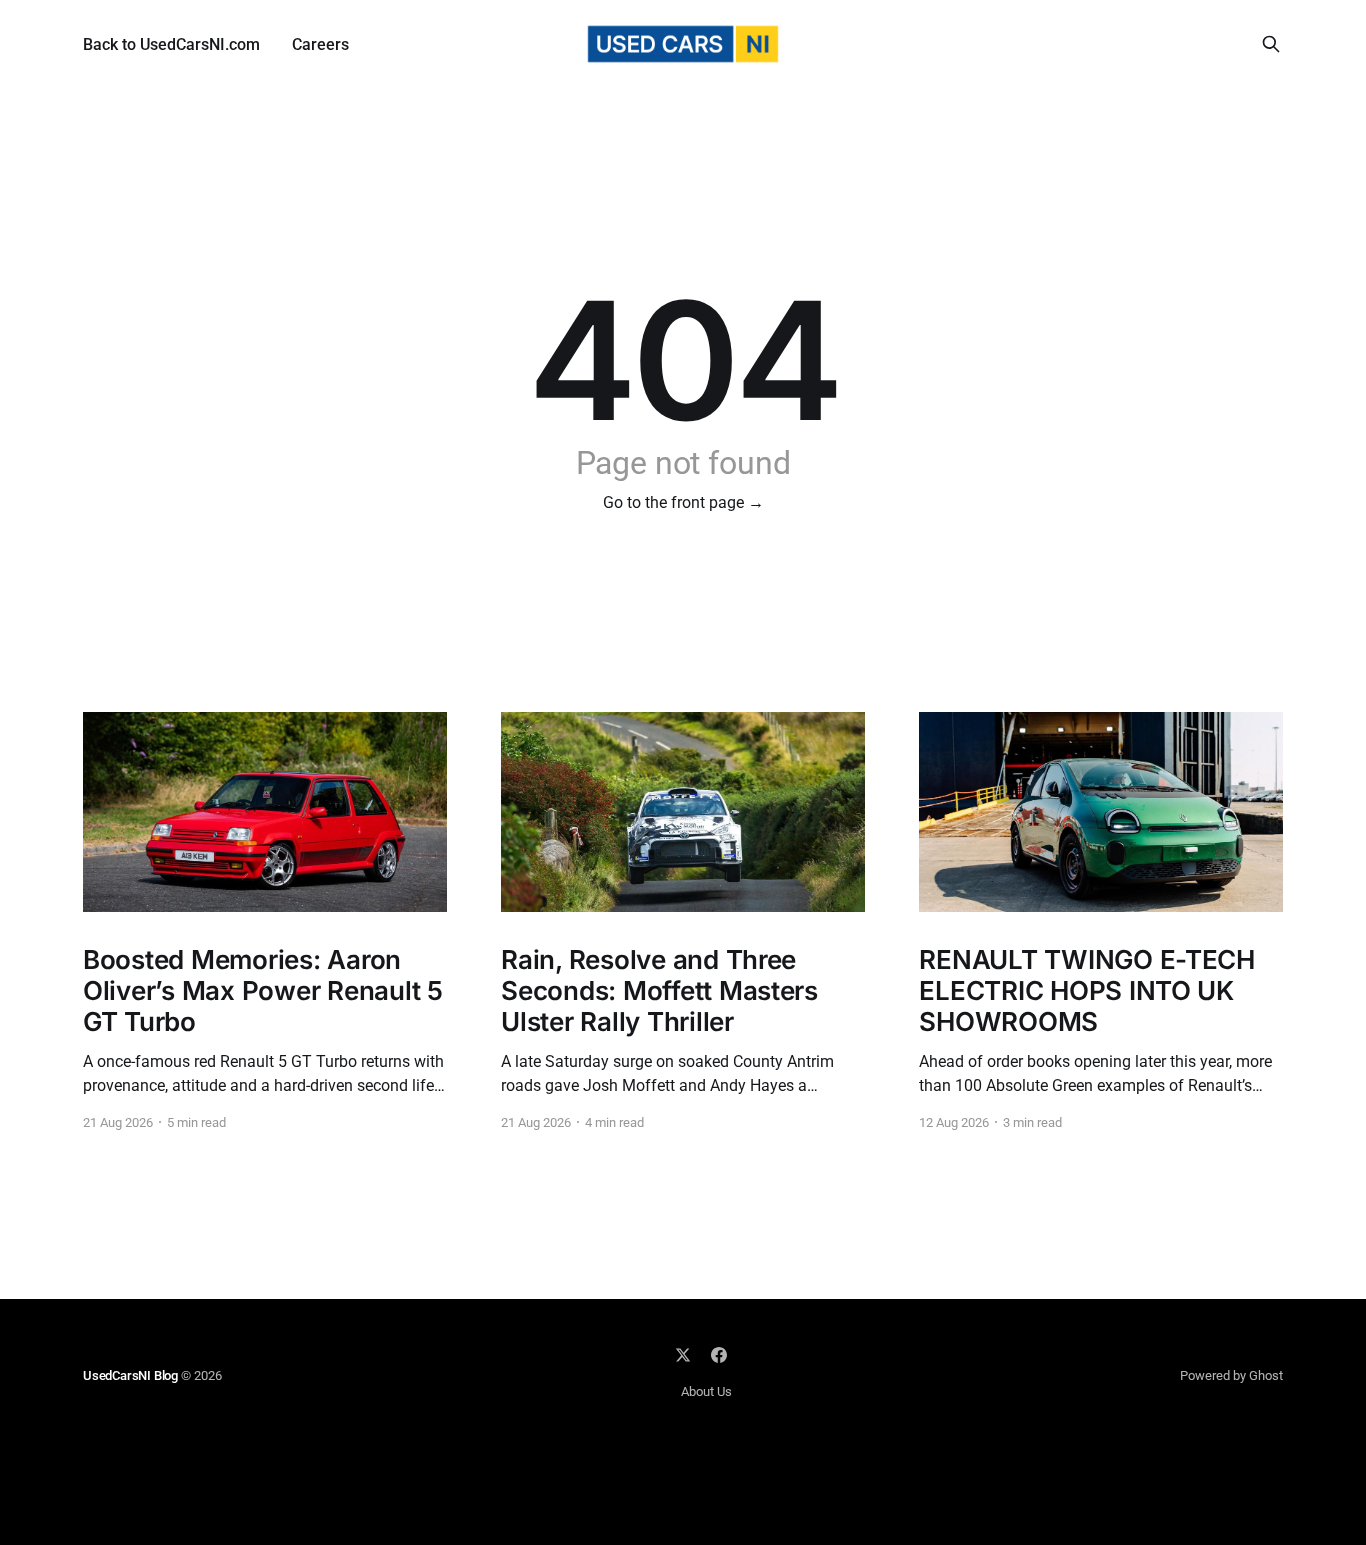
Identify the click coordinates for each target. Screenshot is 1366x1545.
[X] (683, 1355)
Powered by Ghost (1231, 1375)
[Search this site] (1271, 44)
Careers (320, 44)
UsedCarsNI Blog (130, 1375)
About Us (706, 1391)
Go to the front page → (683, 502)
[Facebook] (719, 1355)
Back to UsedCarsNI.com (171, 44)
